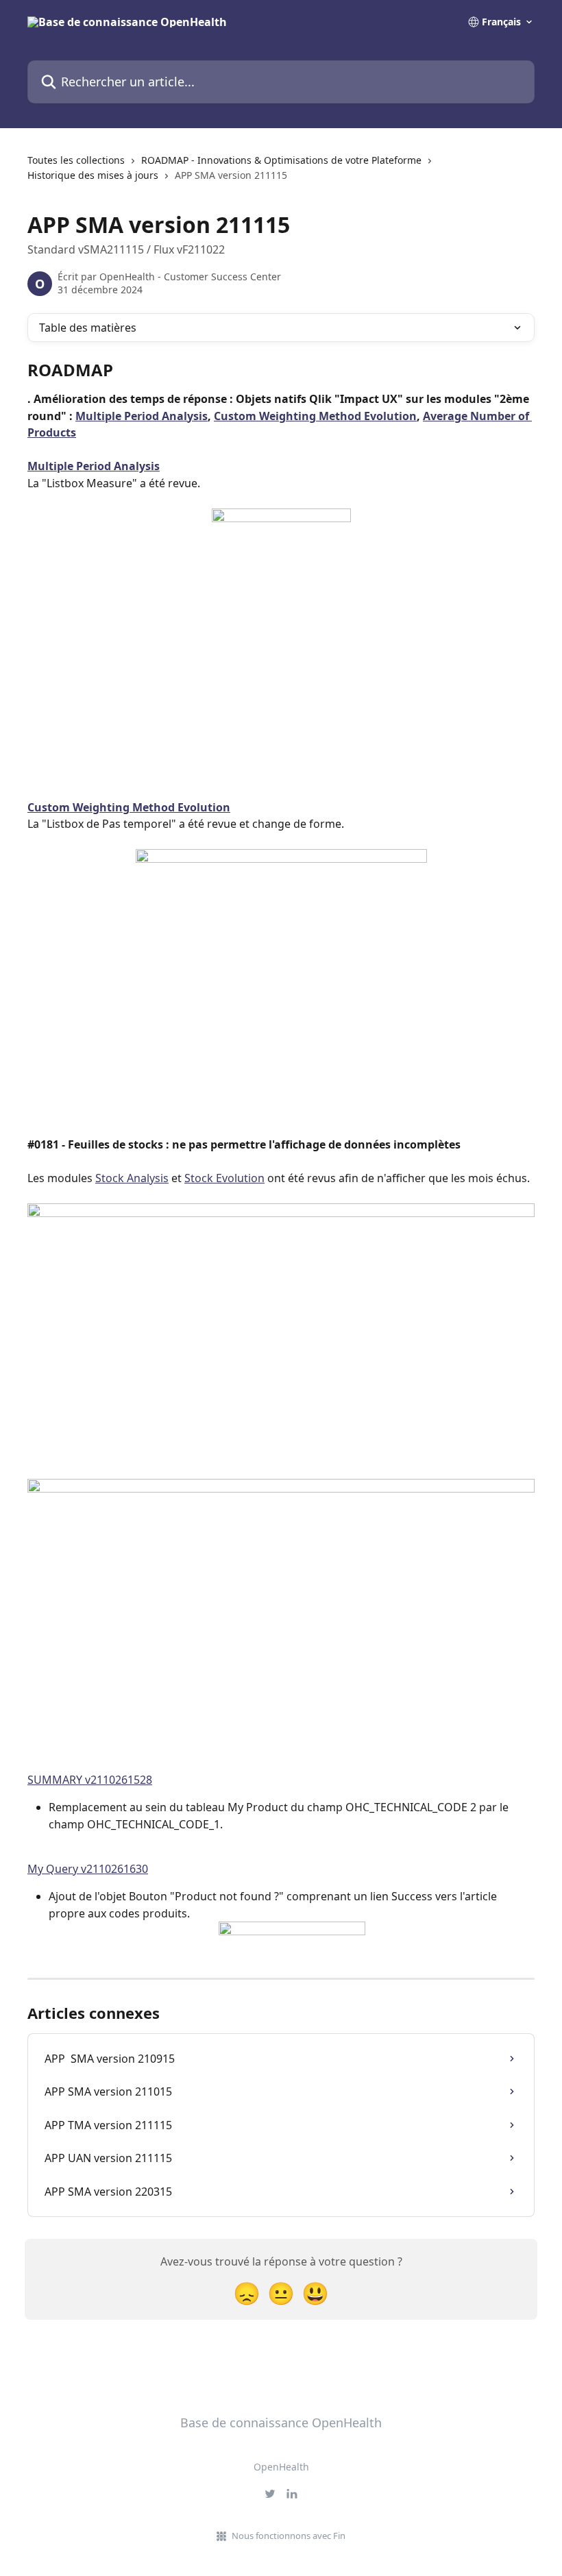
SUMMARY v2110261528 (90, 1780)
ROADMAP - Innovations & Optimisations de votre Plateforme (281, 160)
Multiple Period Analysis (142, 416)
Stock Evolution (224, 1178)
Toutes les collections (76, 160)
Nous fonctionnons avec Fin (289, 2536)
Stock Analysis (132, 1178)
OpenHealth (281, 2467)
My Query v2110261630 (88, 1869)
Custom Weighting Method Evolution (315, 416)
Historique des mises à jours (93, 175)
